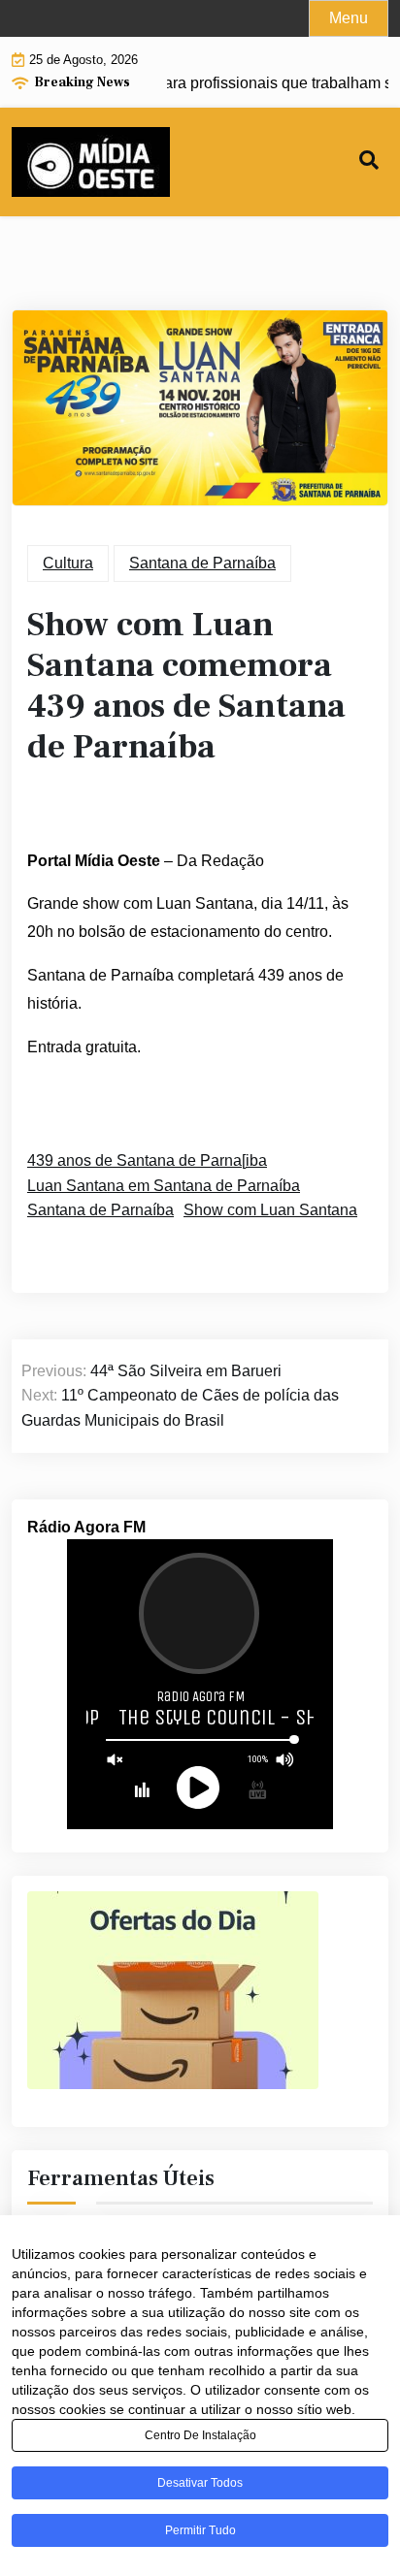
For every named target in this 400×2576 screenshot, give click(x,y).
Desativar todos (200, 2483)
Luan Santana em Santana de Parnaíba (164, 1186)
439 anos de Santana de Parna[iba (147, 1160)
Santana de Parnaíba (202, 563)
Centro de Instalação (200, 2435)
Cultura (68, 563)
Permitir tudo (200, 2530)
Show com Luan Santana (270, 1210)
